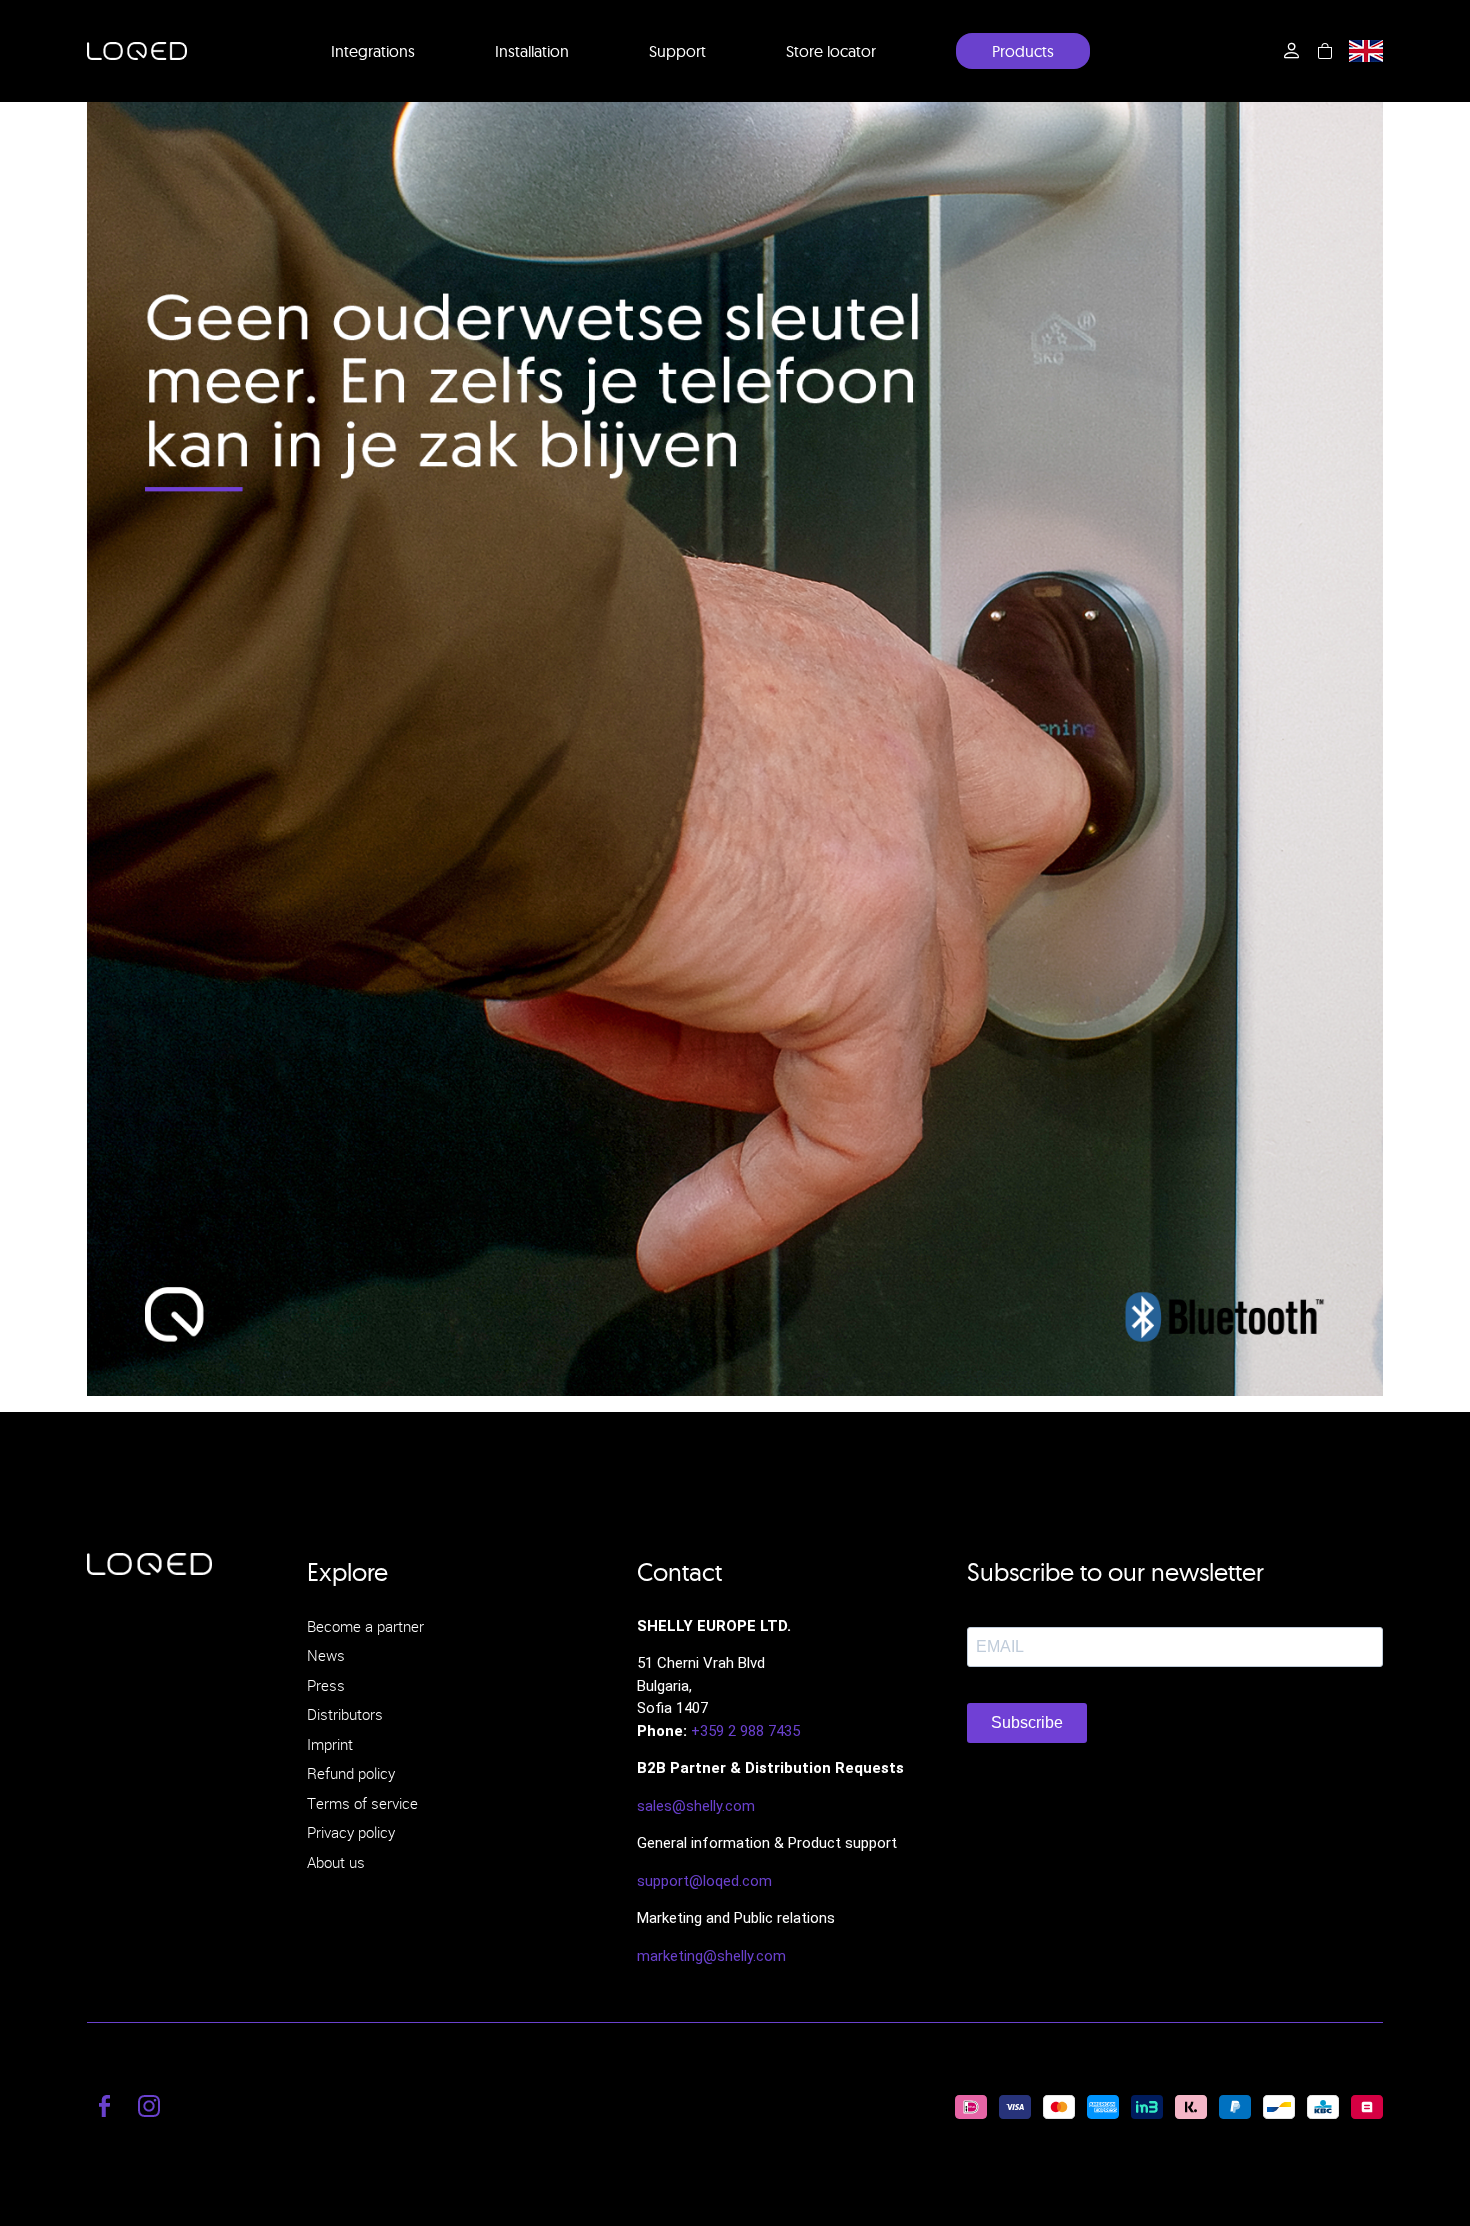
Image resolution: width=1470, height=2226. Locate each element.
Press (326, 1685)
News (326, 1655)
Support (677, 51)
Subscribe (1027, 1722)
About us (336, 1862)
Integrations (373, 51)
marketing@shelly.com (711, 1956)
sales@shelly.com (696, 1806)
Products (1023, 51)
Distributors (345, 1714)
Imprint (330, 1744)
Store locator (831, 51)
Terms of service (362, 1803)
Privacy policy (351, 1832)
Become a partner (365, 1626)
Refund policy (351, 1773)
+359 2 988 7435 (745, 1731)
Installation (532, 51)
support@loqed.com (704, 1881)
